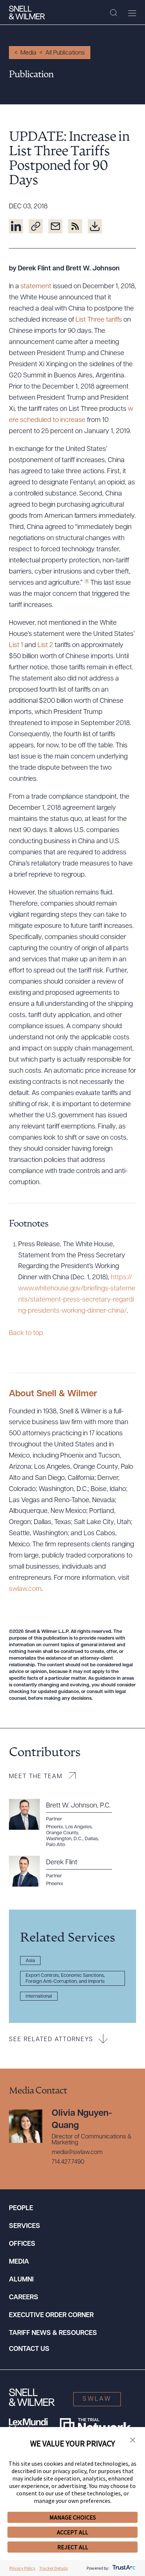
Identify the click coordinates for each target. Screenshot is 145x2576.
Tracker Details (53, 2568)
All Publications (65, 53)
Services (25, 2226)
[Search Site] (114, 13)
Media (28, 53)
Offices (22, 2244)
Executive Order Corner (51, 2316)
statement (36, 287)
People (21, 2209)
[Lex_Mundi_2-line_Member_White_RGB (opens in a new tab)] (28, 2426)
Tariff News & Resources (53, 2333)
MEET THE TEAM (36, 1777)
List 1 (16, 646)
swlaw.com (25, 1589)
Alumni (21, 2280)
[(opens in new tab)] (16, 226)
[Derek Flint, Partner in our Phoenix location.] (65, 1871)
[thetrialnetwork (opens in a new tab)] (95, 2426)
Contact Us (29, 2349)
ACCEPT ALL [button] (72, 2532)
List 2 (46, 646)
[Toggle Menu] (132, 13)
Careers (24, 2298)
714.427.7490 (68, 2162)
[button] (133, 2440)
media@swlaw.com (77, 2153)
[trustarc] (123, 2568)
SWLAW (97, 2399)
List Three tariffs (99, 320)
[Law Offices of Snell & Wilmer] (27, 13)
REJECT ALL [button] (73, 2547)
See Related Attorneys (51, 2040)
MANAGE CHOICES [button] (73, 2517)
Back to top (26, 1334)
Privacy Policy (22, 2568)
